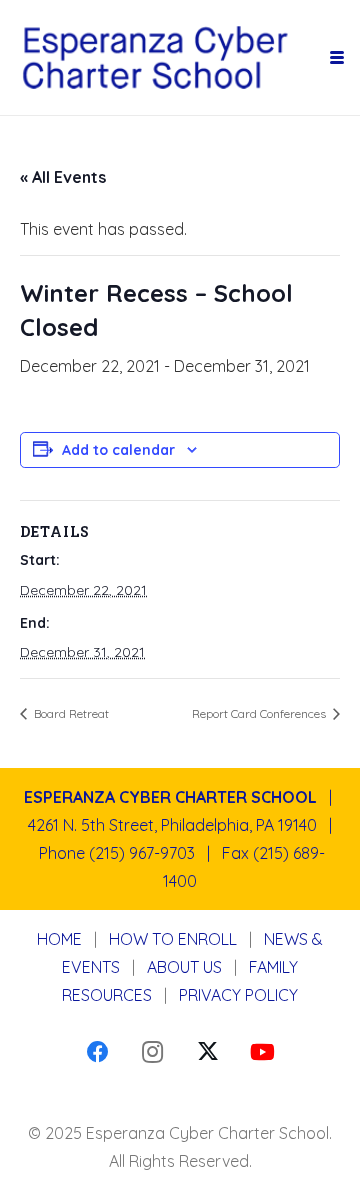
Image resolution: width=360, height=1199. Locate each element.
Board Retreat (70, 713)
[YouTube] (262, 1052)
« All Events (63, 177)
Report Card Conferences (260, 713)
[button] (337, 58)
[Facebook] (97, 1052)
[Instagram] (152, 1052)
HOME (59, 939)
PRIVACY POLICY (238, 995)
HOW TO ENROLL (173, 939)
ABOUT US (184, 967)
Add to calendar (118, 450)
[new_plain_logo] (171, 58)
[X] (207, 1052)
